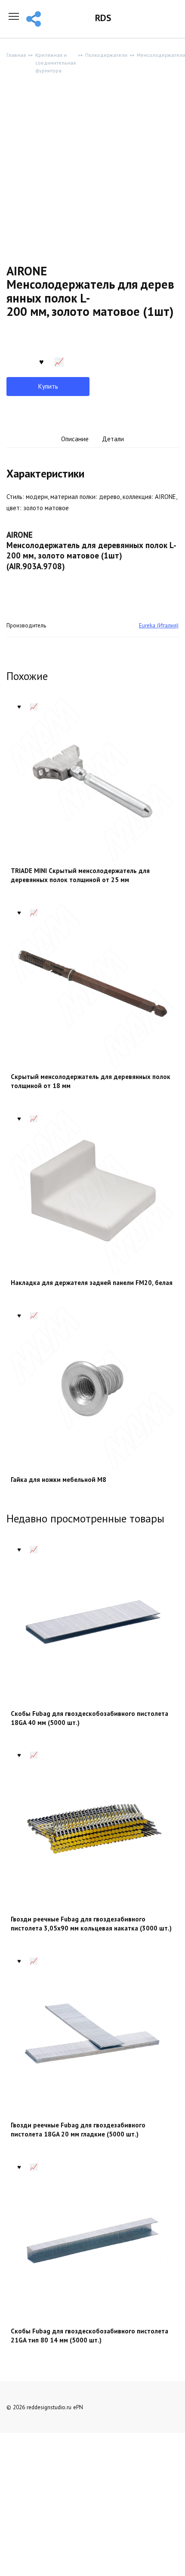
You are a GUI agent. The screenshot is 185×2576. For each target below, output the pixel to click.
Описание (75, 439)
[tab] (75, 439)
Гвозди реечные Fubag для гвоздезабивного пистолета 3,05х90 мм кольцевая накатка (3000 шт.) (91, 1924)
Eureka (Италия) (159, 625)
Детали (113, 439)
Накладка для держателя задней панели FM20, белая (92, 1283)
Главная (16, 55)
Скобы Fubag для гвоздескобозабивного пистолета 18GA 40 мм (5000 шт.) (89, 1718)
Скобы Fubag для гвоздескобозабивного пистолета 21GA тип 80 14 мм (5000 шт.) (89, 2336)
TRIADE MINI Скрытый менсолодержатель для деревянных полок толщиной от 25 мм (80, 875)
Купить (48, 386)
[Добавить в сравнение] (59, 361)
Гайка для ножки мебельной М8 (59, 1480)
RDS (103, 18)
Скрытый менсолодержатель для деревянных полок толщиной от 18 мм (91, 1081)
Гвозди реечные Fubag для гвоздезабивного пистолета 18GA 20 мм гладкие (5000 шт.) (78, 2130)
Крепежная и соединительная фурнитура (55, 63)
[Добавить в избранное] (41, 361)
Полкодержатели (106, 55)
